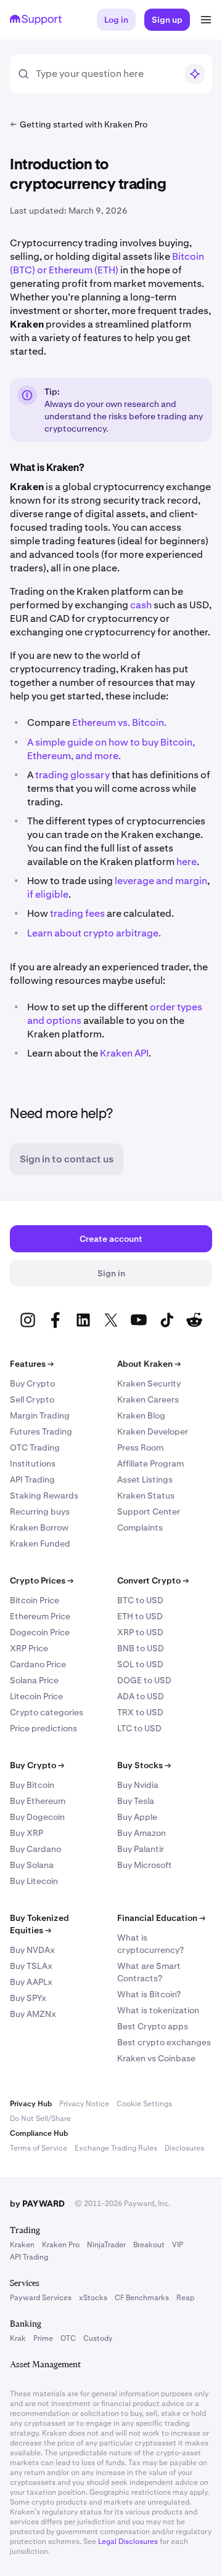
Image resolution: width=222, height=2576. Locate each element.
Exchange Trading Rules (116, 2148)
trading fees (77, 913)
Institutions (33, 1463)
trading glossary (72, 775)
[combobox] (106, 74)
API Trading (32, 1479)
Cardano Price (38, 1664)
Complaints (140, 1527)
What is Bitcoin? (149, 1994)
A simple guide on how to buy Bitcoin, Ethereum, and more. (111, 749)
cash (141, 605)
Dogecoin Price (40, 1632)
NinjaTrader (106, 2245)
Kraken (22, 2245)
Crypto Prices (42, 1580)
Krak (18, 2338)
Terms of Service (39, 2148)
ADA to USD (141, 1696)
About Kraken (149, 1364)
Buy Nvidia (138, 1785)
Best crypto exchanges (164, 2042)
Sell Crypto (32, 1399)
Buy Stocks (144, 1765)
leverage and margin (161, 881)
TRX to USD (140, 1712)
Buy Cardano (35, 1849)
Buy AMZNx (33, 2014)
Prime (43, 2338)
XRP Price (29, 1648)
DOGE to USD (144, 1680)
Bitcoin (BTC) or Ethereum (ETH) (107, 263)
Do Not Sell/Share (40, 2119)
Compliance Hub (39, 2133)
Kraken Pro (61, 2245)
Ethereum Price (40, 1616)
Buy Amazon (142, 1833)
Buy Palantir (141, 1849)
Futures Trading (41, 1431)
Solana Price (34, 1680)
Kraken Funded (40, 1544)
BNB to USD (141, 1648)
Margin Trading (40, 1415)
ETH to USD (140, 1616)
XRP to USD (140, 1632)
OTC (68, 2338)
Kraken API (124, 1053)
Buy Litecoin (34, 1881)
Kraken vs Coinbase (156, 2058)
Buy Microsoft (145, 1865)
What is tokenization (158, 2010)
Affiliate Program (150, 1463)
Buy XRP (27, 1833)
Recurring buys (40, 1511)
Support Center (149, 1511)
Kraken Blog (141, 1415)
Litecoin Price (36, 1696)
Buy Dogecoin (37, 1817)
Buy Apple (137, 1817)
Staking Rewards (44, 1495)
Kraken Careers (148, 1399)
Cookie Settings (144, 2104)
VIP (178, 2245)
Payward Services (41, 2298)
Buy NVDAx (32, 1950)
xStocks (93, 2298)
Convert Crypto (153, 1580)
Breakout (149, 2245)
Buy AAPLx (31, 1982)
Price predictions (43, 1728)
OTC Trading (35, 1447)
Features (32, 1364)
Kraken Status (146, 1495)
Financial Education (161, 1918)
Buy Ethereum (38, 1801)
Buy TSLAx (31, 1966)
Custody (98, 2338)
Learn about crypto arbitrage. (94, 933)
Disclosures (184, 2148)
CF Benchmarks (142, 2298)
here (187, 862)
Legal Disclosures (128, 2542)
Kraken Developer (153, 1431)
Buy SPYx (28, 1998)
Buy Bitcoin (32, 1785)
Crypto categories (47, 1712)
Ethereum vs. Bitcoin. (119, 722)
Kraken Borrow (39, 1527)
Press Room (140, 1447)
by (37, 2204)
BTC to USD (140, 1600)
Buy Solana (32, 1865)
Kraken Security (149, 1383)
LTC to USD (139, 1728)
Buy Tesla (136, 1801)
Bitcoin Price (35, 1600)
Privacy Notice (84, 2104)
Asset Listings (145, 1479)
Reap (185, 2298)
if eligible (48, 894)
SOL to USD (140, 1664)
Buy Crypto (32, 1383)
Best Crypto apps (153, 2026)
